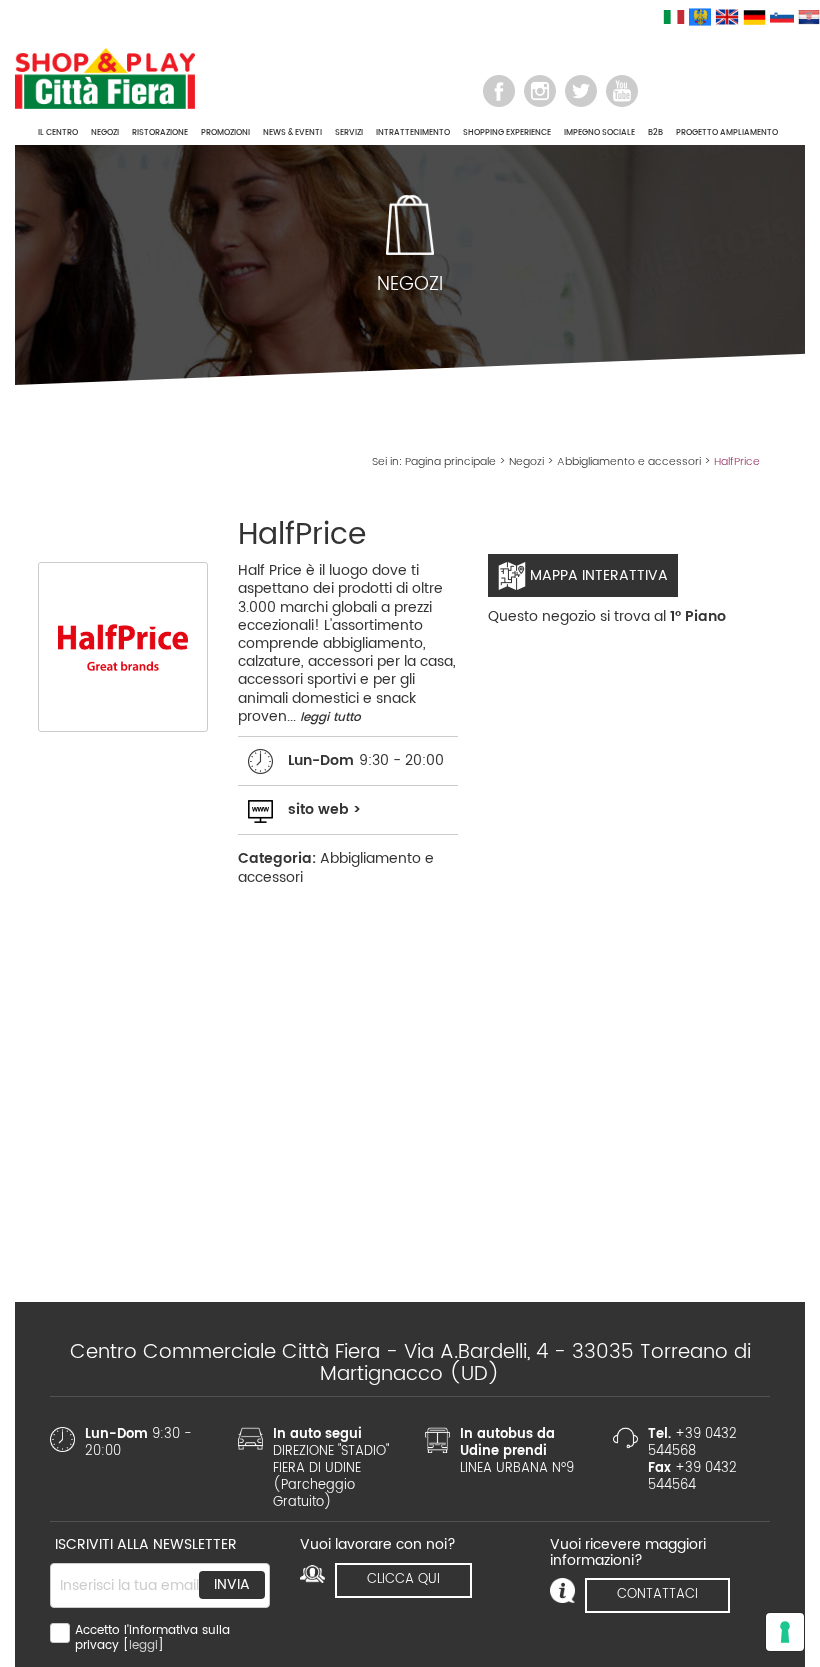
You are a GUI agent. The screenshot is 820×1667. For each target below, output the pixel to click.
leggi (143, 1645)
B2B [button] (655, 132)
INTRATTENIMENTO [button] (413, 132)
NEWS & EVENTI (292, 132)
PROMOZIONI (225, 132)
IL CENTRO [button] (58, 132)
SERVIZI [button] (349, 132)
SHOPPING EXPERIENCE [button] (507, 132)
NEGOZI (105, 132)
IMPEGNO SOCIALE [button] (599, 132)
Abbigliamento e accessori (629, 462)
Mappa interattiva (597, 575)
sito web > (324, 809)
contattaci (657, 1594)
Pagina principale (450, 462)
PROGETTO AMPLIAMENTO (727, 132)
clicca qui (403, 1579)
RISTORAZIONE (160, 132)
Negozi (526, 462)
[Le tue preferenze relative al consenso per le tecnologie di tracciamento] (785, 1632)
